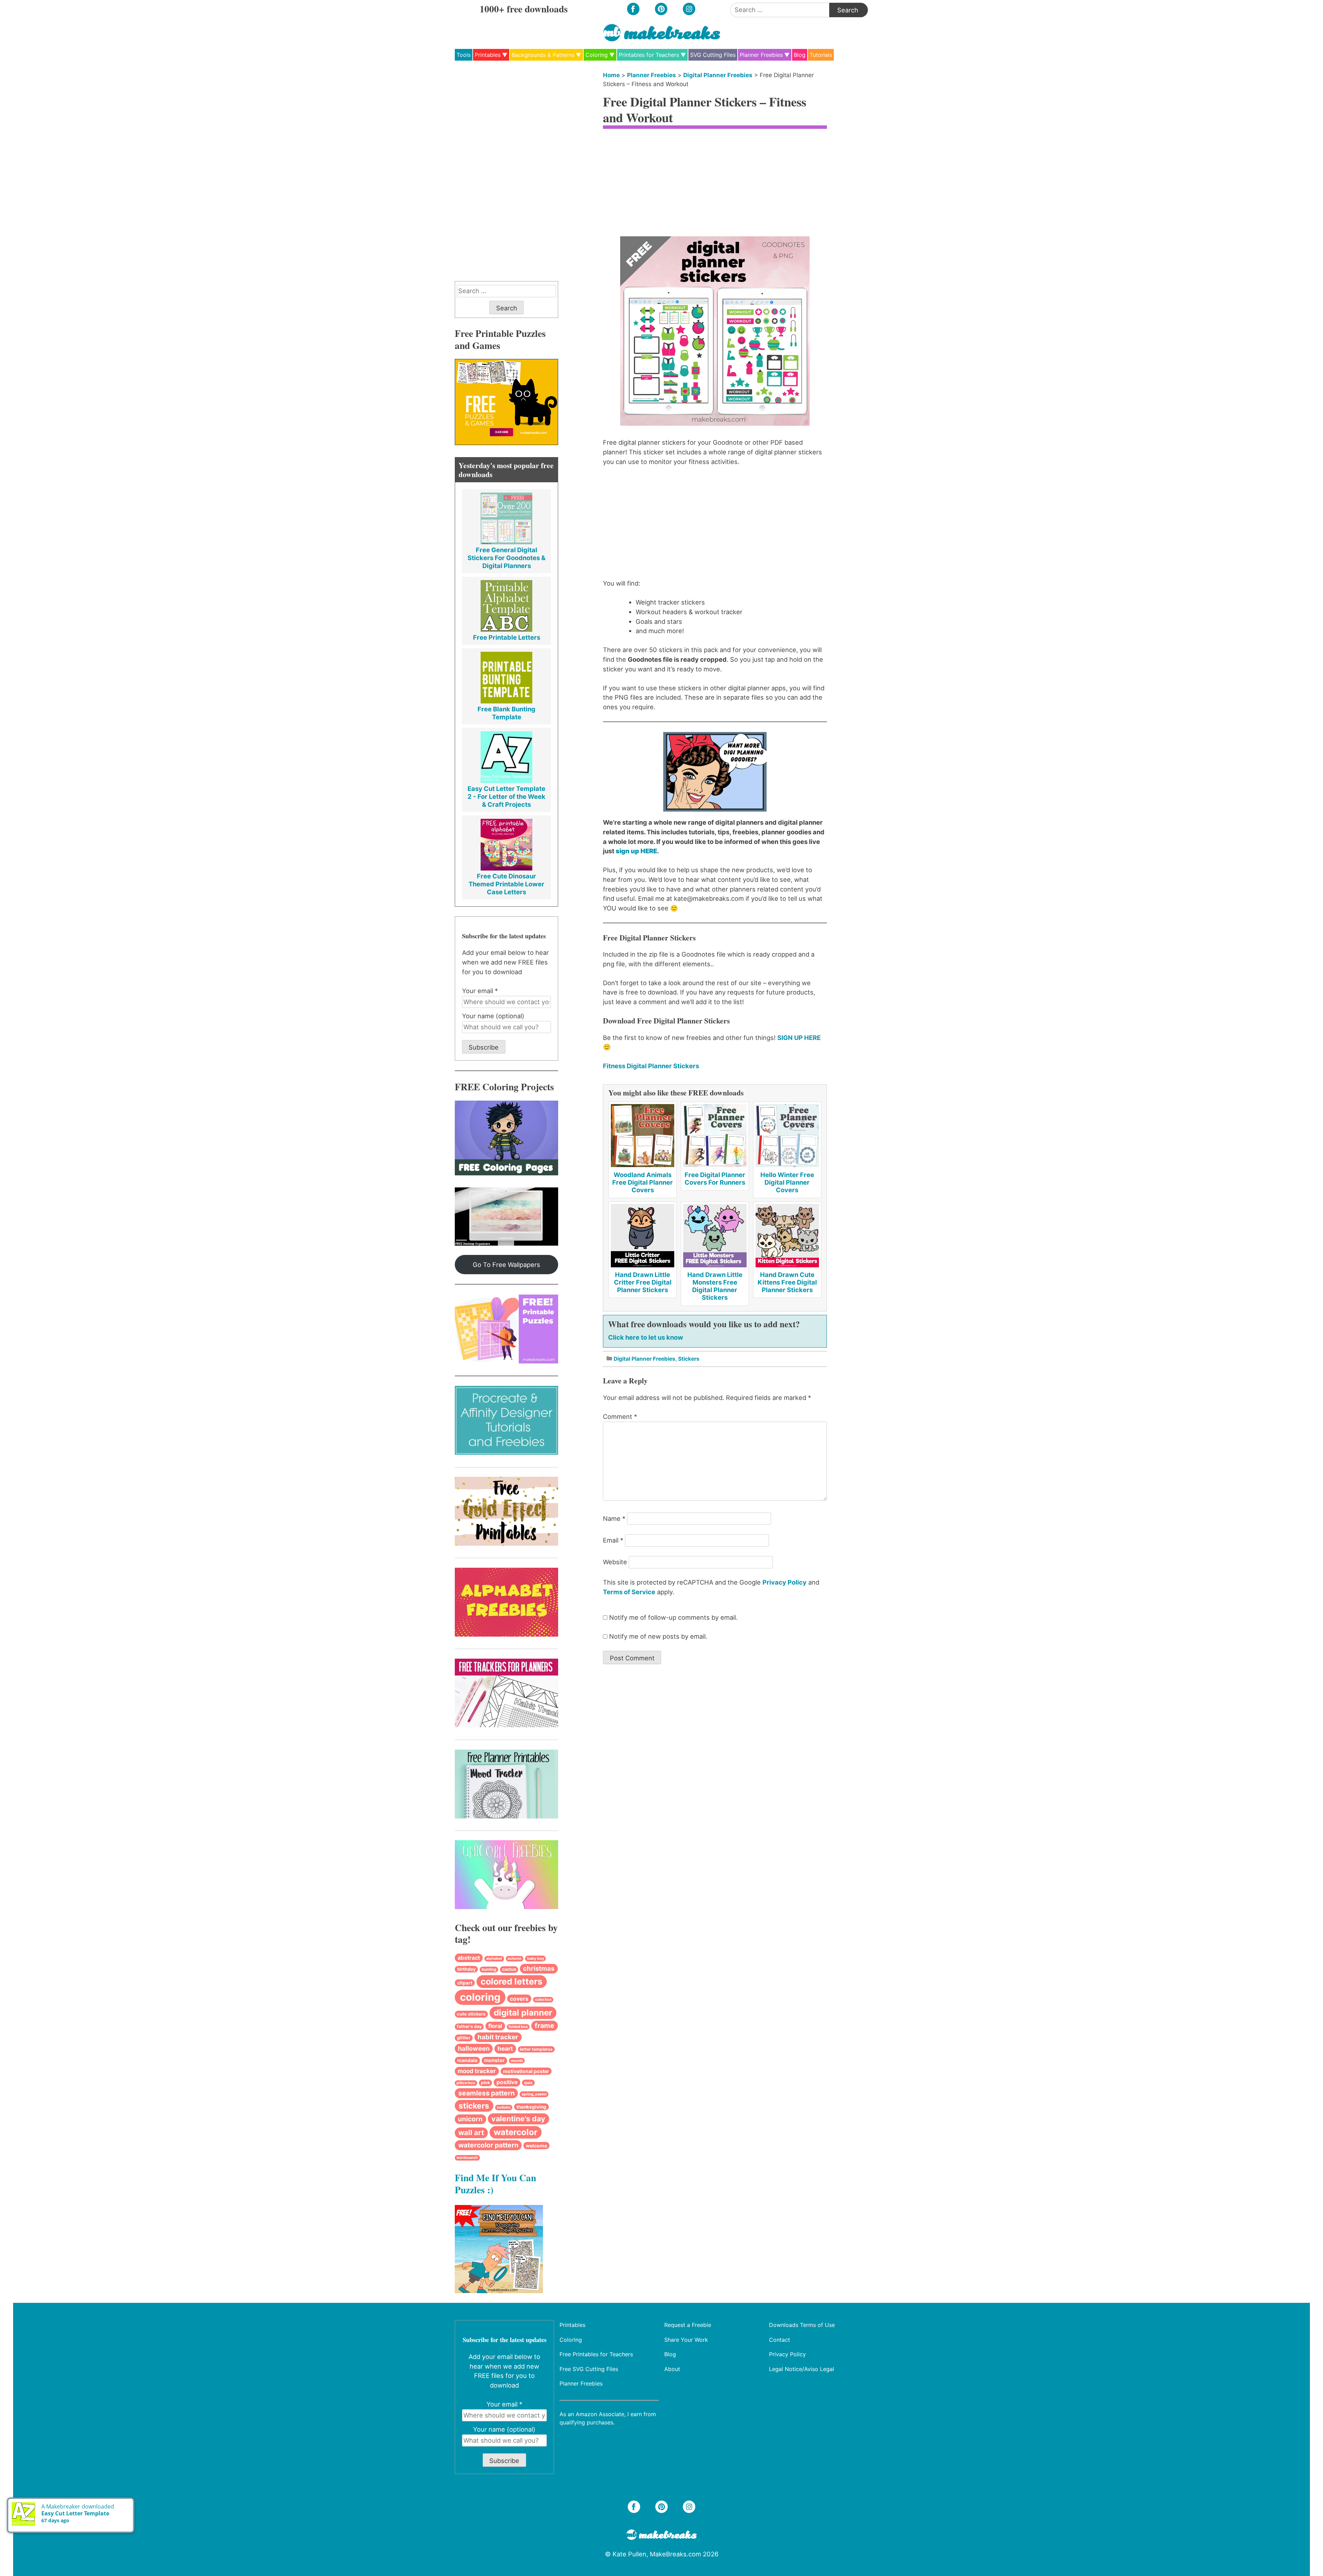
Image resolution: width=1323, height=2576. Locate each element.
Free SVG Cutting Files (589, 2369)
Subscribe (484, 1047)
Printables (488, 55)
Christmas (539, 1969)
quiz (528, 2083)
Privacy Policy (784, 1582)
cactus (509, 1969)
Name (614, 1518)
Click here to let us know (646, 1337)
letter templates (536, 2049)
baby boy (536, 1958)
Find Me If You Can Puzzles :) (495, 2183)
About (672, 2369)
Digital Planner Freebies (718, 75)
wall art (471, 2132)
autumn (515, 1959)
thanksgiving (531, 2107)
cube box (543, 2000)
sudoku (504, 2107)
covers (519, 1999)
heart (505, 2048)
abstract (469, 1958)
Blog (800, 55)
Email (613, 1540)
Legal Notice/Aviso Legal (802, 2369)
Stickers (689, 1359)
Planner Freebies (761, 55)
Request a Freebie (688, 2325)
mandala (467, 2060)
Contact (780, 2339)
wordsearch (467, 2158)
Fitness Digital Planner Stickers (651, 1066)
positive (507, 2082)
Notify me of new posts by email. (658, 1636)
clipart (465, 1983)
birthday (466, 1969)
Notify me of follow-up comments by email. (673, 1617)
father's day (469, 2026)
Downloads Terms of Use (802, 2325)
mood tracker (477, 2071)
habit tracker (498, 2037)
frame (545, 2026)
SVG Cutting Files (713, 55)
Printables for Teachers (649, 55)
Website (615, 1562)
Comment (620, 1416)
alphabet (494, 1959)
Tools (464, 55)
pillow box (466, 2083)
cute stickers (471, 2014)
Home (611, 75)
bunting (489, 1969)
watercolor (516, 2132)
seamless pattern (486, 2093)
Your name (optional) (493, 1016)
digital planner (523, 2013)
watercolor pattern (488, 2145)
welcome (536, 2146)
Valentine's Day (518, 2119)
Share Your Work (686, 2339)
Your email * (480, 991)
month (517, 2061)
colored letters (511, 1981)
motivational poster (526, 2071)
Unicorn (470, 2119)
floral (495, 2026)
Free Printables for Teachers (596, 2354)
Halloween (474, 2048)
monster (494, 2060)
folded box (518, 2027)
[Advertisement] (715, 185)
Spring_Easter (534, 2094)
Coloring (597, 55)
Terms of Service (629, 1592)
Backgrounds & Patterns (543, 55)
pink (485, 2083)
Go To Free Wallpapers (506, 1265)
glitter (464, 2038)
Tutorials (821, 55)
